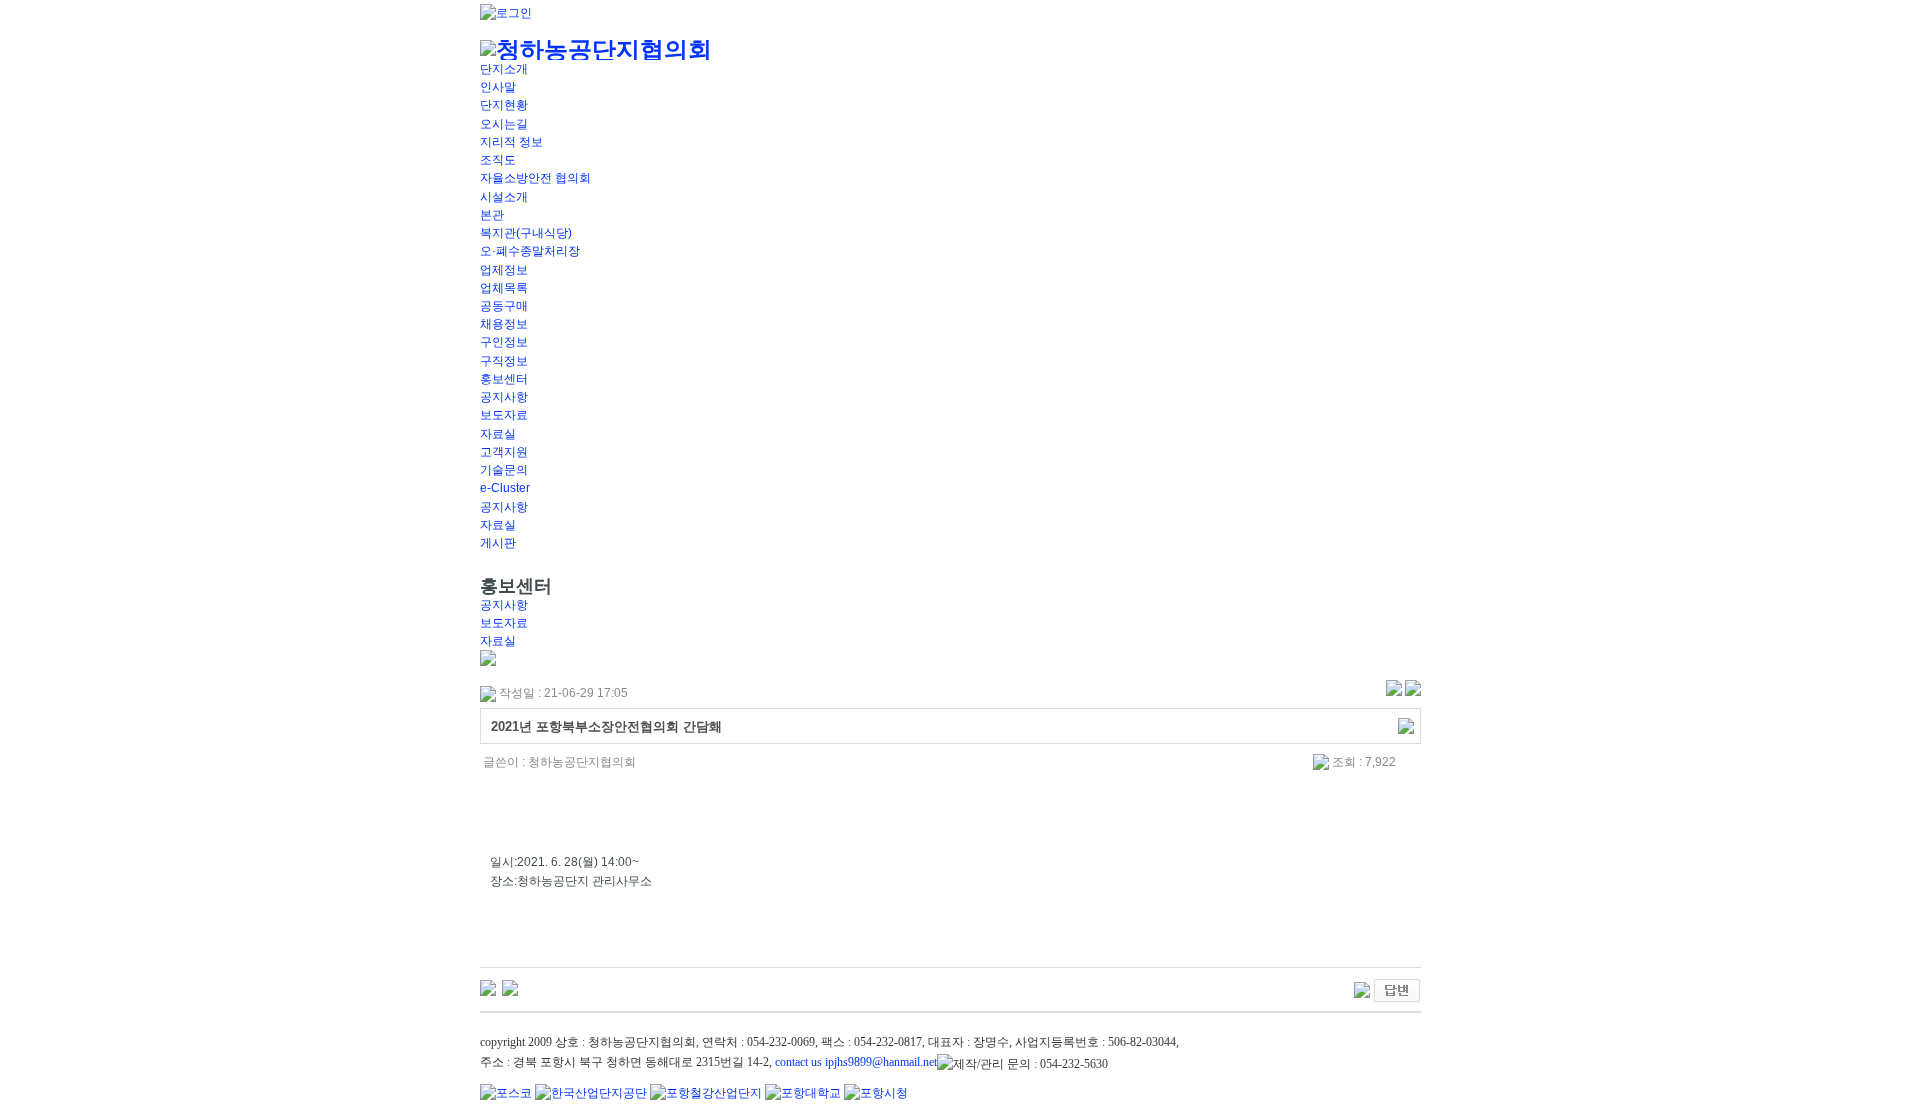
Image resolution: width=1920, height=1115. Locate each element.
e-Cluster (505, 488)
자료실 (498, 434)
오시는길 (504, 124)
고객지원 (504, 452)
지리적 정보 (511, 142)
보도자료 (504, 415)
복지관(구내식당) (526, 233)
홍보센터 (504, 379)
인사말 (498, 87)
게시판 (498, 543)
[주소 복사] (1406, 725)
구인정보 (504, 342)
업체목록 (504, 288)
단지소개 (504, 69)
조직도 (498, 160)
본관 (492, 215)
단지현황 (504, 105)
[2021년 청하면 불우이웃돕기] (510, 987)
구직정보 (504, 361)
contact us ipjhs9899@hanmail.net (856, 1062)
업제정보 (504, 270)
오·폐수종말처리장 (530, 251)
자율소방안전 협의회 (535, 178)
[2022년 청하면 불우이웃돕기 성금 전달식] (488, 987)
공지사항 (504, 397)
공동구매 (504, 306)
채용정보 (504, 324)
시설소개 (504, 197)
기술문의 (504, 470)
